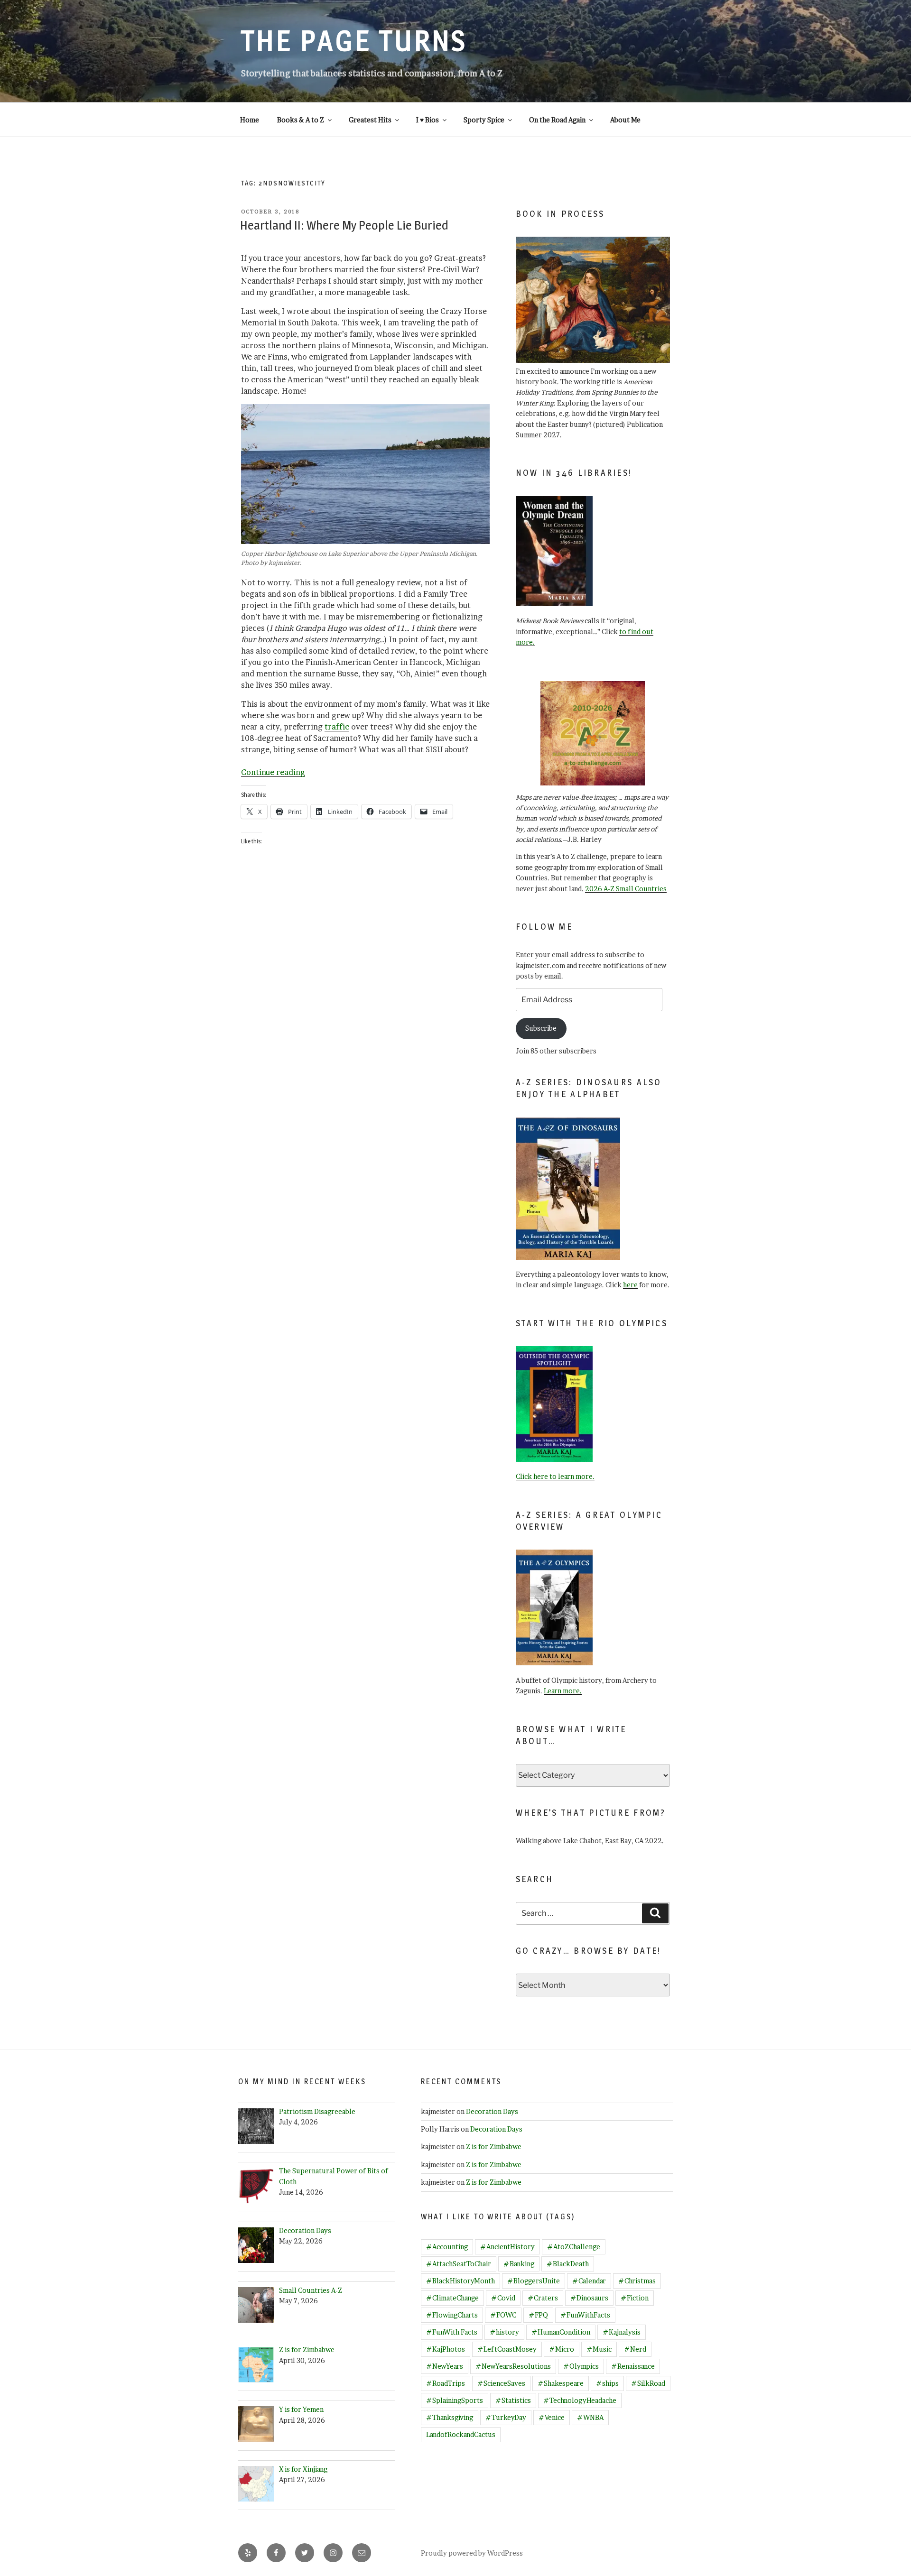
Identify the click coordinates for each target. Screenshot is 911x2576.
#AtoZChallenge (574, 2247)
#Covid (503, 2298)
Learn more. (563, 1691)
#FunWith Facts (452, 2332)
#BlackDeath (568, 2264)
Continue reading (273, 772)
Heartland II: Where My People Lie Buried (344, 225)
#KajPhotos (446, 2349)
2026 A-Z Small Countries (626, 889)
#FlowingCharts (452, 2315)
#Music (599, 2349)
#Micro (562, 2349)
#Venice (552, 2417)
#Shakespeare (561, 2383)
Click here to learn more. (555, 1476)
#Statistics (513, 2400)
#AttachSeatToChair (459, 2264)
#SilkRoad (648, 2383)
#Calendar (589, 2281)
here (630, 1285)
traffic (337, 727)
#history (504, 2332)
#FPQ (538, 2315)
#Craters (543, 2298)
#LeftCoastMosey (507, 2349)
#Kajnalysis (622, 2332)
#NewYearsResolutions (513, 2366)
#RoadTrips (446, 2383)
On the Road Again (557, 120)
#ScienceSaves (501, 2383)
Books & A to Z (301, 120)
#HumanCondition (561, 2332)
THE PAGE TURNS (354, 41)
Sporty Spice (484, 120)
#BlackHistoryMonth (460, 2281)
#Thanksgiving (450, 2417)
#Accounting (447, 2247)
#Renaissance (633, 2366)
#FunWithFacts (585, 2315)
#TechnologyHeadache (580, 2400)
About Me (625, 120)
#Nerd (635, 2349)
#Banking (519, 2264)
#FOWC (503, 2315)
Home (250, 120)
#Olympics (581, 2366)
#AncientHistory (507, 2247)
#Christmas (637, 2281)
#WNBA (590, 2417)
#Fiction (635, 2298)
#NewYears (445, 2366)
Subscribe (541, 1028)
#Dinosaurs (589, 2298)
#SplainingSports (455, 2400)
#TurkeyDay (506, 2417)
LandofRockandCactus (461, 2434)
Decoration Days (492, 2111)
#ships (607, 2383)
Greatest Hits (370, 120)
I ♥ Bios (428, 120)
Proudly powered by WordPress (472, 2553)
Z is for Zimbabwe (494, 2147)
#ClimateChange (452, 2298)
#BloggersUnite (534, 2281)
